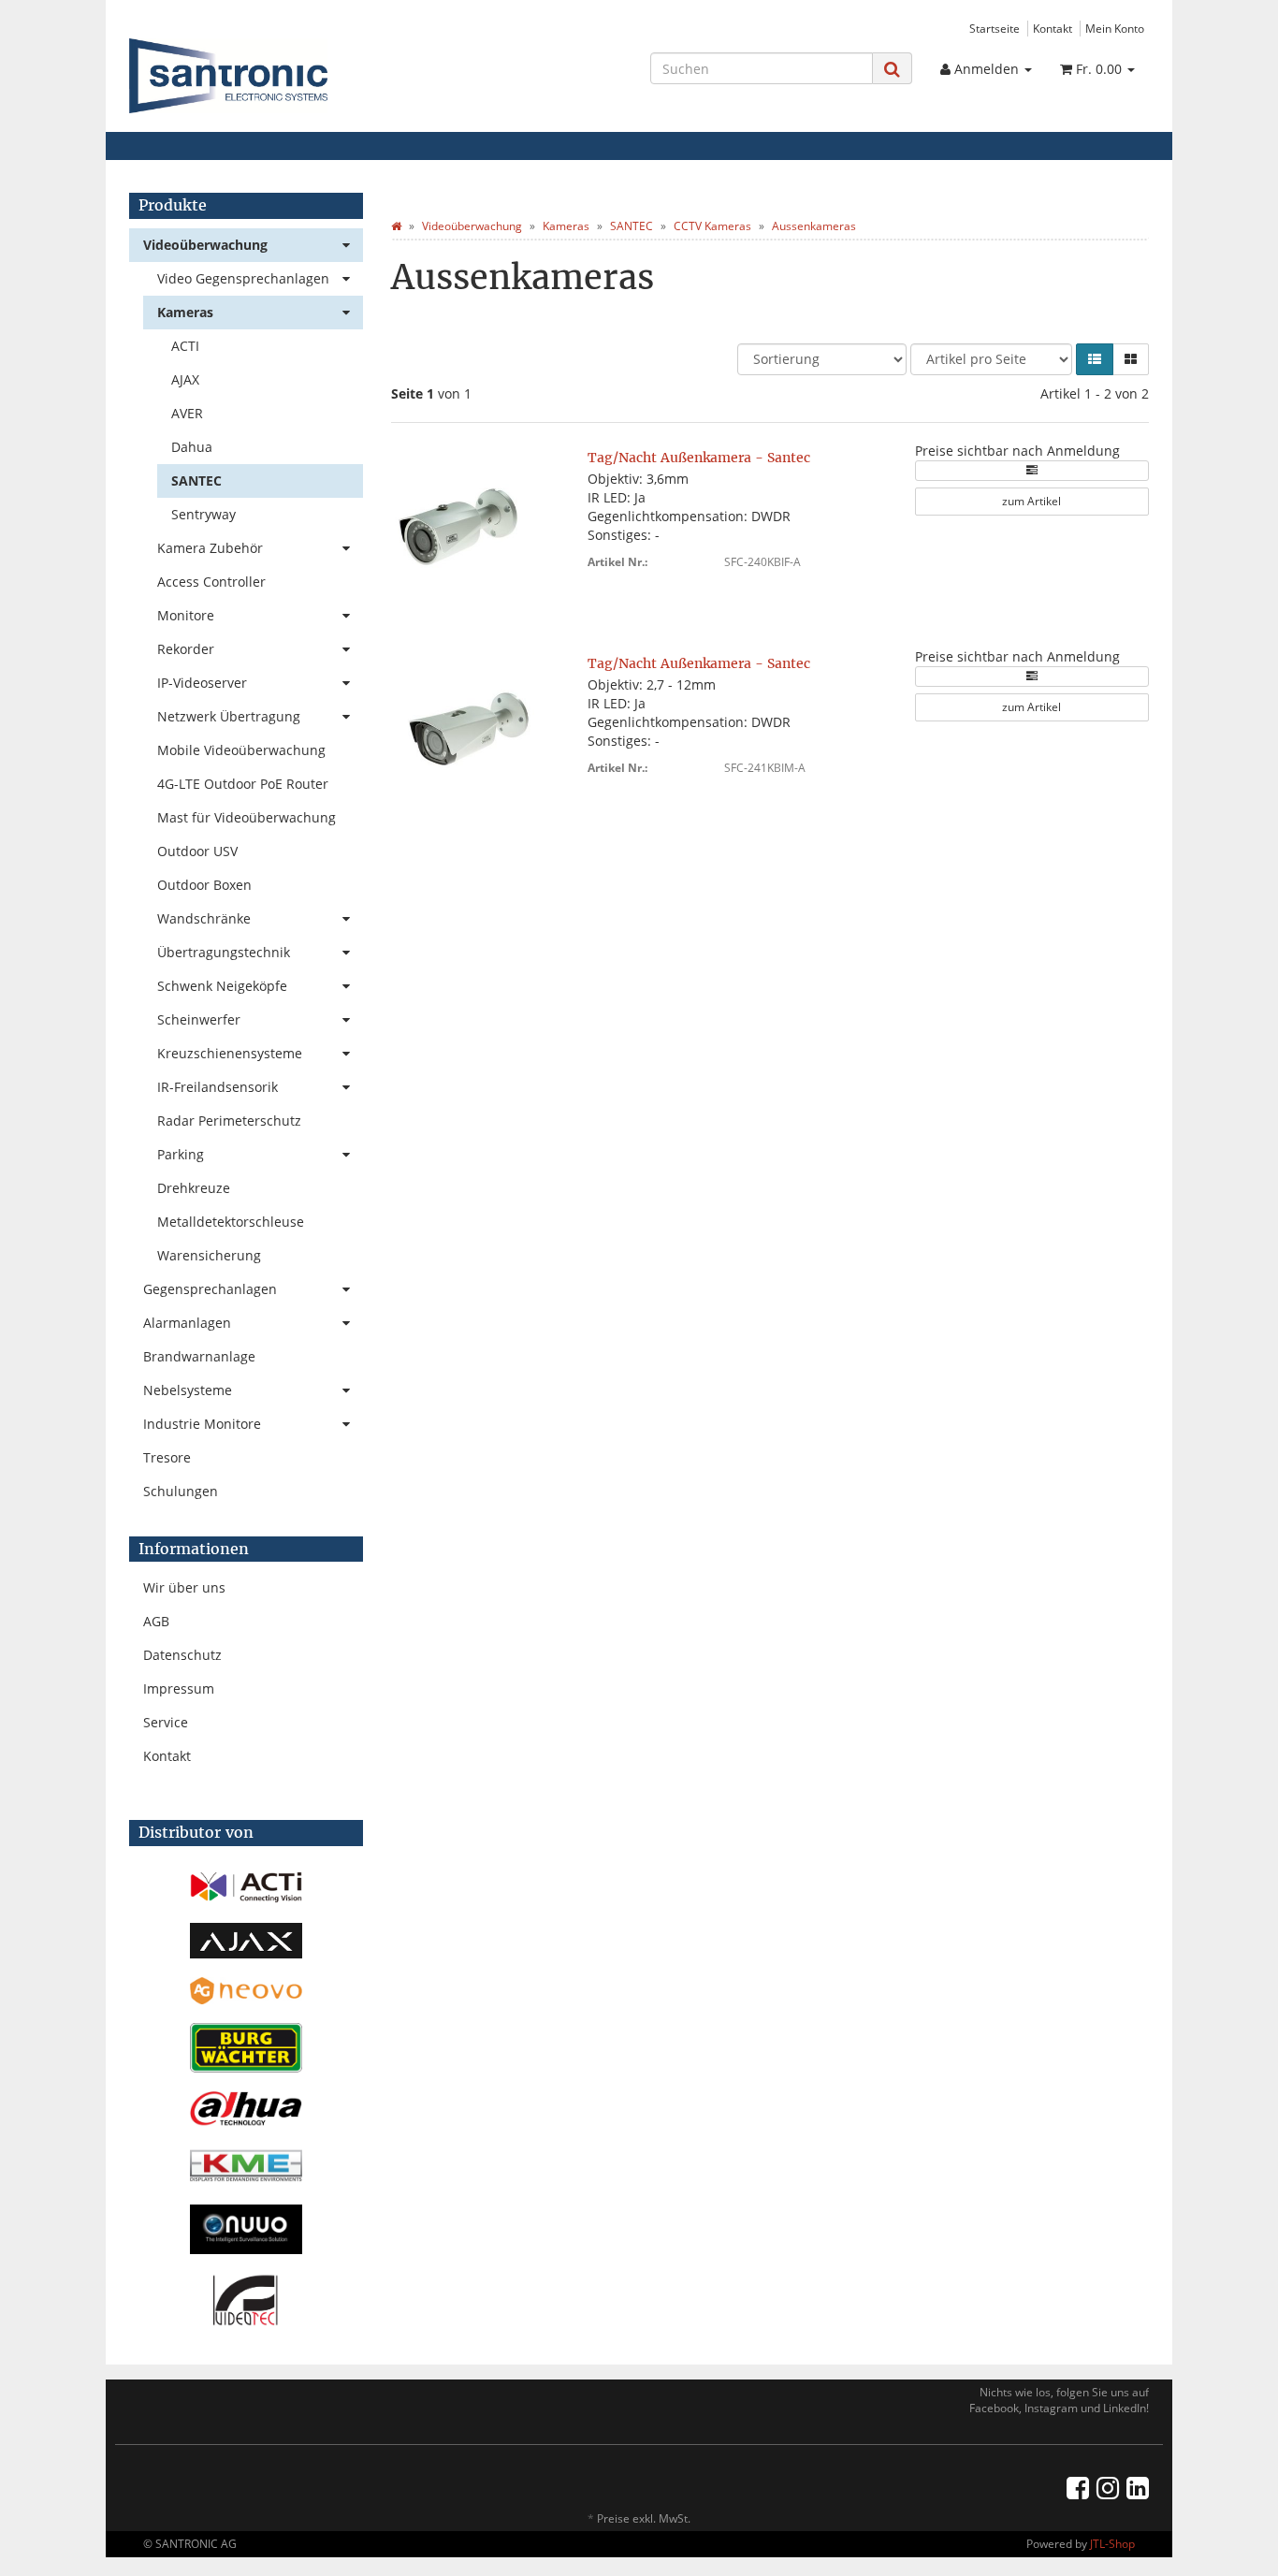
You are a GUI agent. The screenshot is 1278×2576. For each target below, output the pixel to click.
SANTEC (196, 480)
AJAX (185, 379)
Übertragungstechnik (224, 952)
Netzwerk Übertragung (229, 716)
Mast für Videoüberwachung (247, 817)
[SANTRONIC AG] (290, 76)
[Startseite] (396, 226)
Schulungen (181, 1491)
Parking (181, 1154)
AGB (156, 1621)
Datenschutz (182, 1655)
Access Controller (211, 582)
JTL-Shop (1112, 2544)
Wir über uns (184, 1587)
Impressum (179, 1688)
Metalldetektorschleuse (231, 1222)
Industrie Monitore (202, 1424)
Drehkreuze (194, 1188)
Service (166, 1722)
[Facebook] (1078, 2487)
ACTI (185, 346)
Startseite (995, 28)
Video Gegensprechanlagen (243, 278)
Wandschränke (204, 918)
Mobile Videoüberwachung (241, 750)
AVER (187, 413)
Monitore (186, 615)
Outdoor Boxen (204, 885)
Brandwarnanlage (199, 1356)
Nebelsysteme (188, 1390)
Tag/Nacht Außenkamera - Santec (699, 458)
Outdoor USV (197, 851)
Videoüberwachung (205, 245)
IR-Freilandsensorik (218, 1087)
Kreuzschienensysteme (230, 1053)
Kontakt (1053, 28)
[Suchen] (892, 69)
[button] (1095, 359)
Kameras (185, 312)
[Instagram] (1108, 2487)
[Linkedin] (1138, 2487)
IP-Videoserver (202, 683)
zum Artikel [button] (1031, 501)
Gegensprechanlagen (210, 1289)
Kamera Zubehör (210, 548)
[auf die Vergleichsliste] (1032, 471)
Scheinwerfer (199, 1019)
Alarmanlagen (187, 1323)
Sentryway (203, 514)
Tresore (167, 1457)
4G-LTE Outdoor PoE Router (243, 784)
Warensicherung (209, 1255)
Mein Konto (1115, 28)
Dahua (192, 447)
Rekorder (186, 649)
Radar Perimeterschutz (229, 1121)
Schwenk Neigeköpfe (222, 986)
